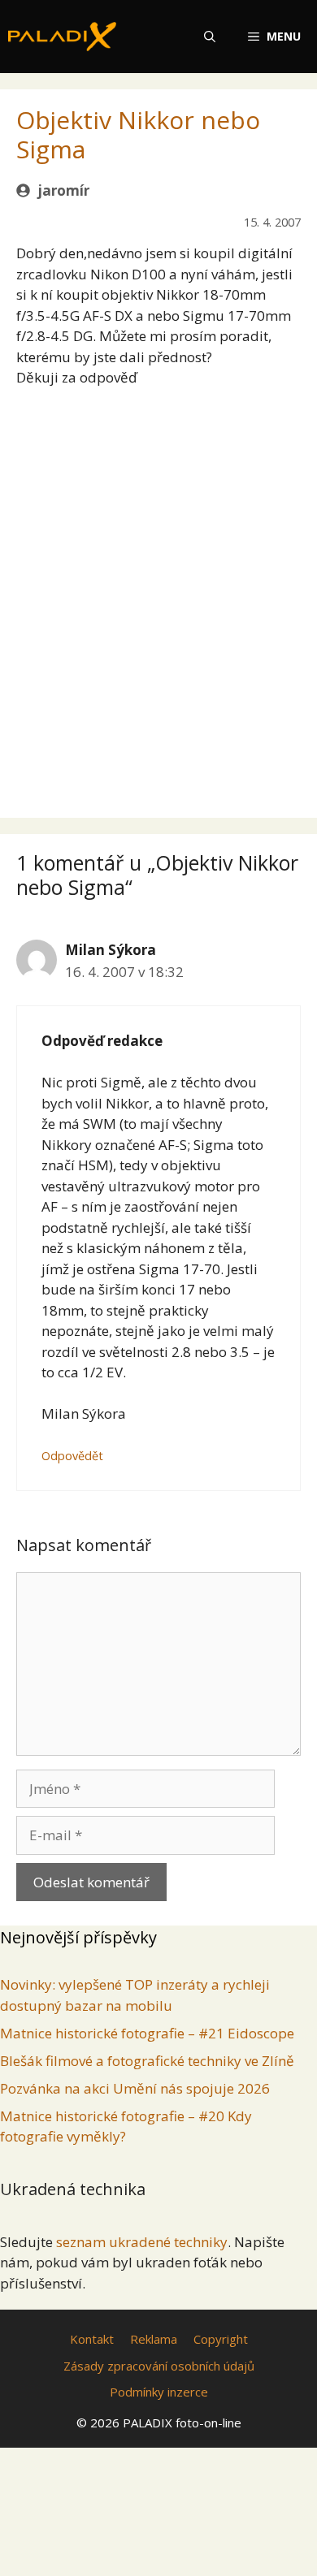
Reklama (154, 2339)
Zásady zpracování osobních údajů (159, 2366)
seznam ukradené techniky (142, 2242)
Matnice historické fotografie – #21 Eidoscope (147, 2033)
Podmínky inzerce (159, 2392)
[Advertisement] (158, 588)
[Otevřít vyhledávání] (210, 37)
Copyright (221, 2339)
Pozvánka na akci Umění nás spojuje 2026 (135, 2088)
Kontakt (92, 2339)
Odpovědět (72, 1456)
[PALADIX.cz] (62, 37)
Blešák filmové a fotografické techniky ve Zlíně (147, 2061)
